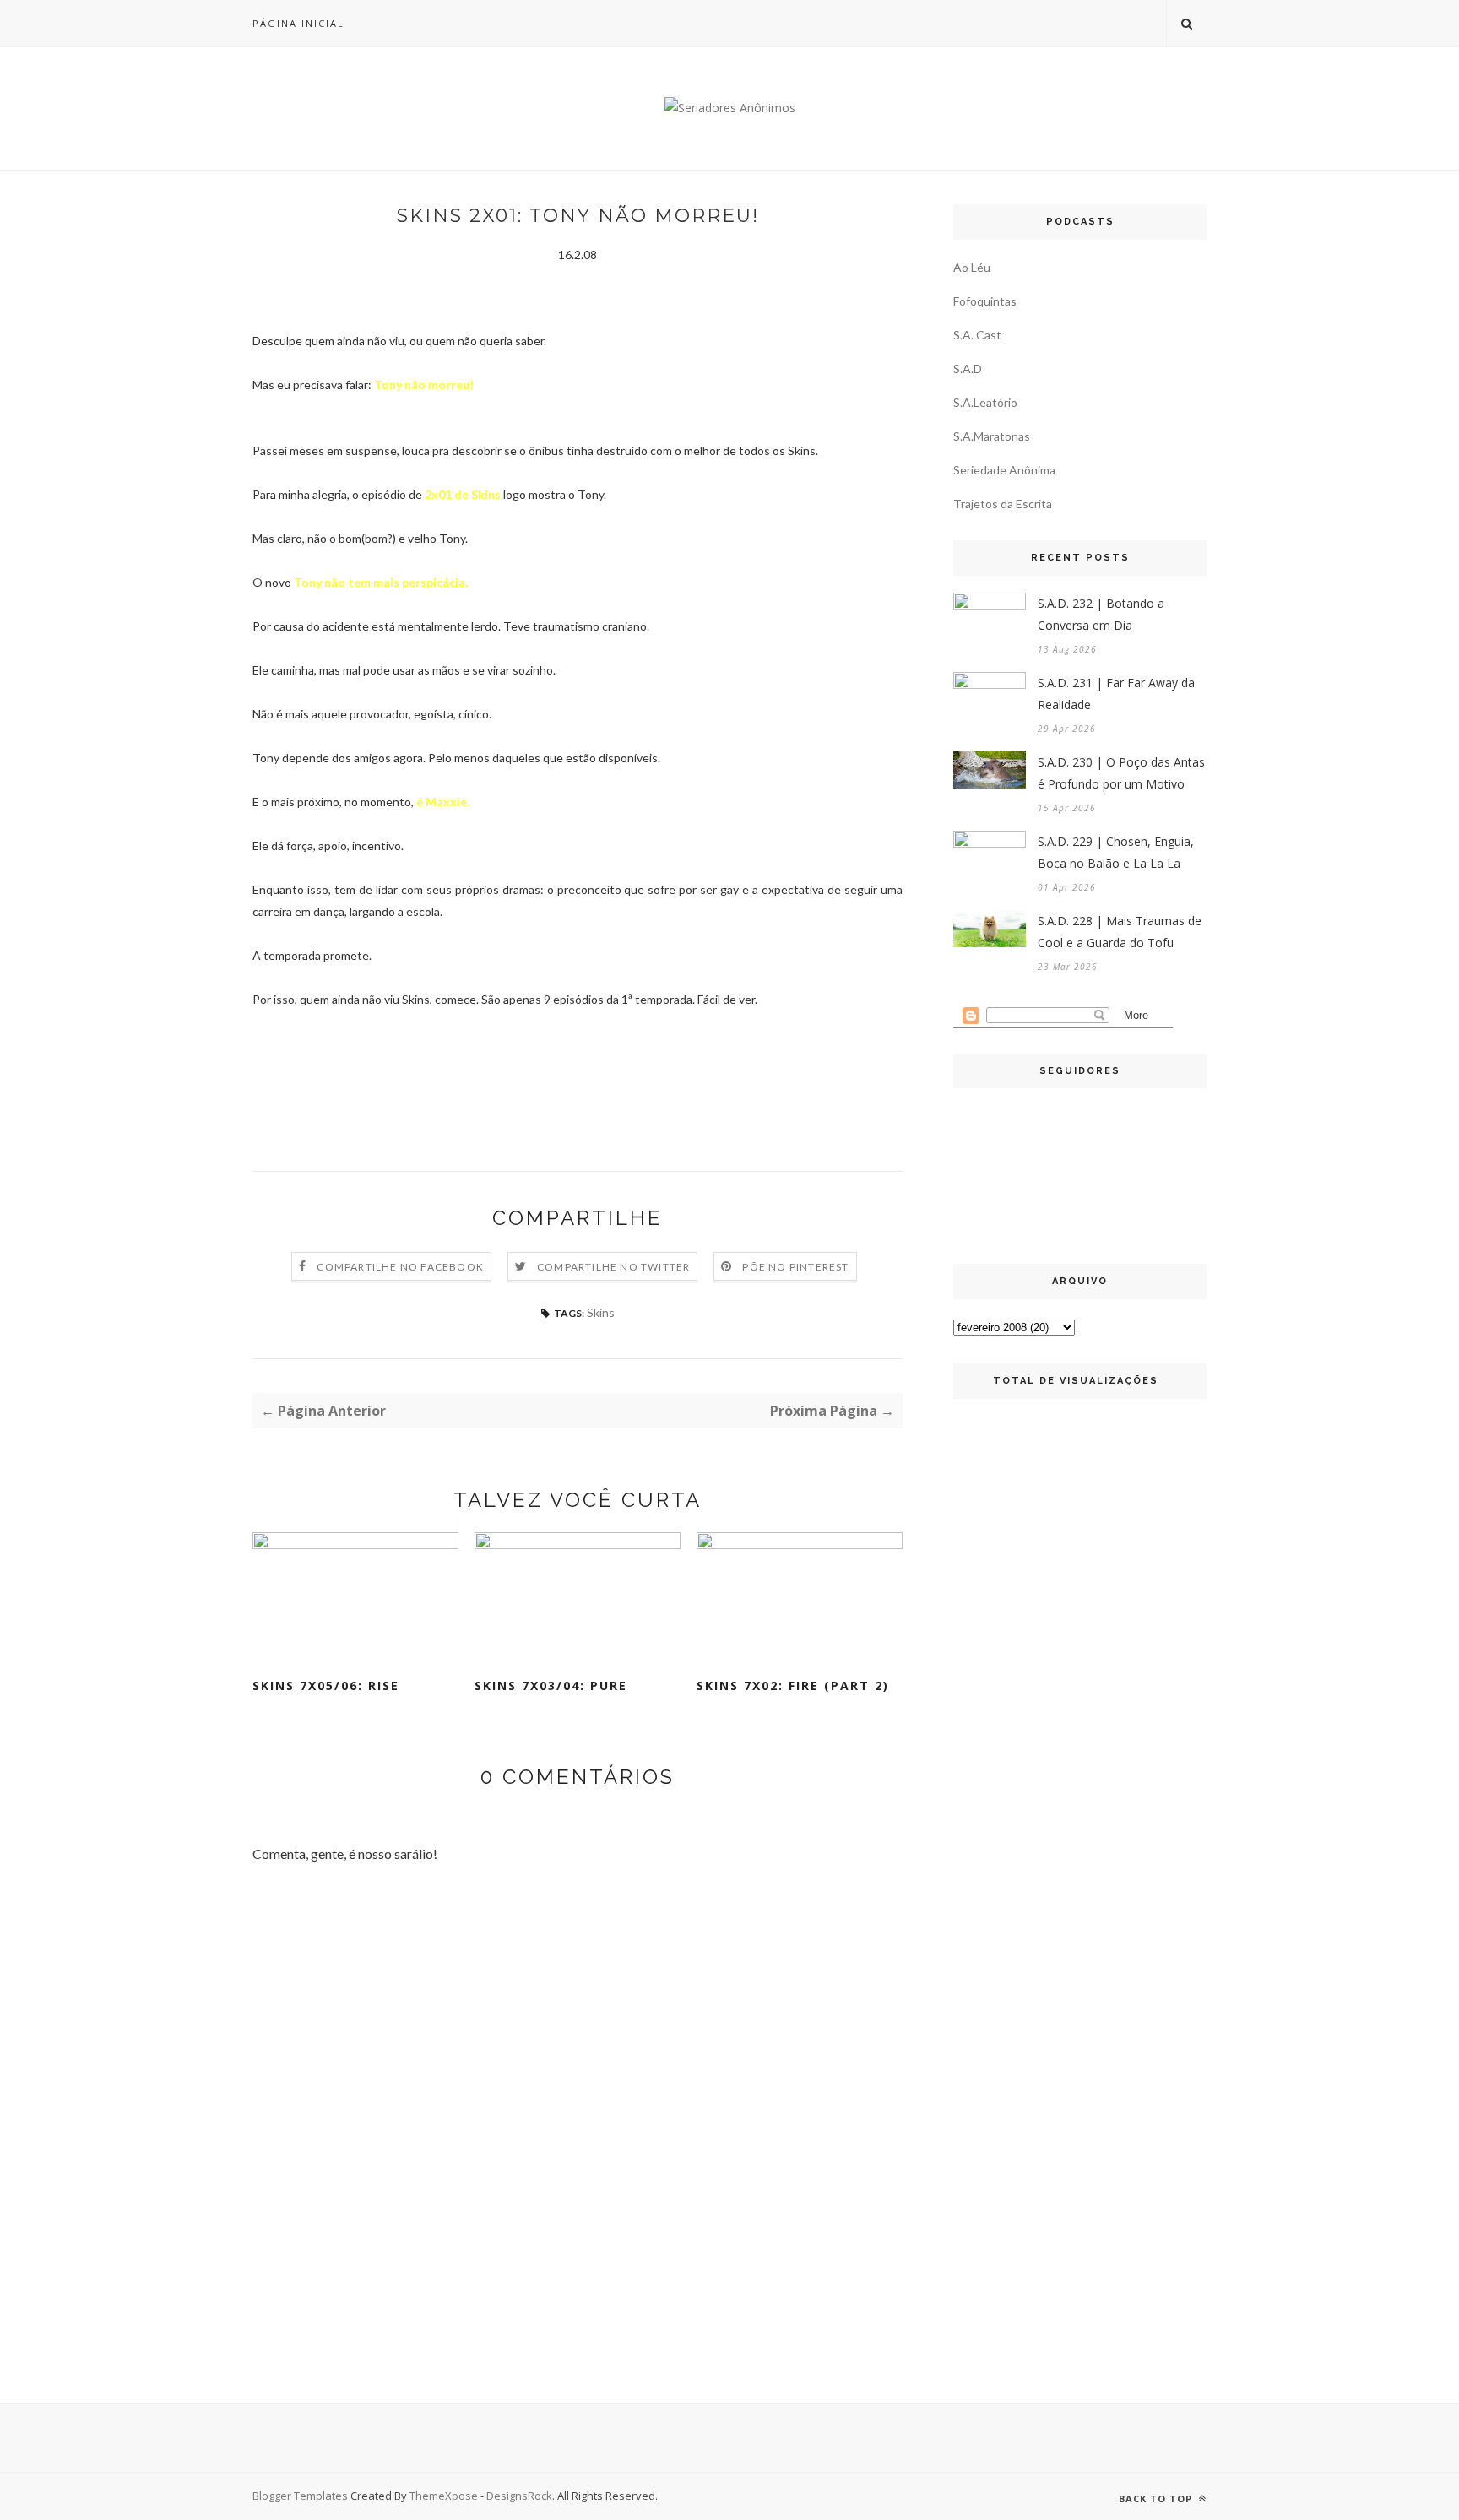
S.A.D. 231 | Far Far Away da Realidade (1116, 694)
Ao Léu (972, 267)
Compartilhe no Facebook (400, 1267)
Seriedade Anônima (1004, 470)
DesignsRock (519, 2496)
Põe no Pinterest (795, 1267)
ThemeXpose (444, 2496)
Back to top (1157, 2498)
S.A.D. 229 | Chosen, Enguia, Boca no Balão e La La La (1116, 852)
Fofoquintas (985, 301)
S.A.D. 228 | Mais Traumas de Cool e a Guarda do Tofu (1120, 932)
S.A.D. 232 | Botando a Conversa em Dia (1101, 614)
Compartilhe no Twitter (613, 1267)
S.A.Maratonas (992, 436)
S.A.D (968, 369)
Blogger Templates (300, 2496)
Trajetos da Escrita (1003, 504)
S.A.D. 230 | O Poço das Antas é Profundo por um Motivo (1121, 773)
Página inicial (298, 23)
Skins (601, 1312)
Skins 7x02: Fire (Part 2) (793, 1685)
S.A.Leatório (985, 402)
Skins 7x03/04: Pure (551, 1685)
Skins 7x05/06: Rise (326, 1685)
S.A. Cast (977, 335)
